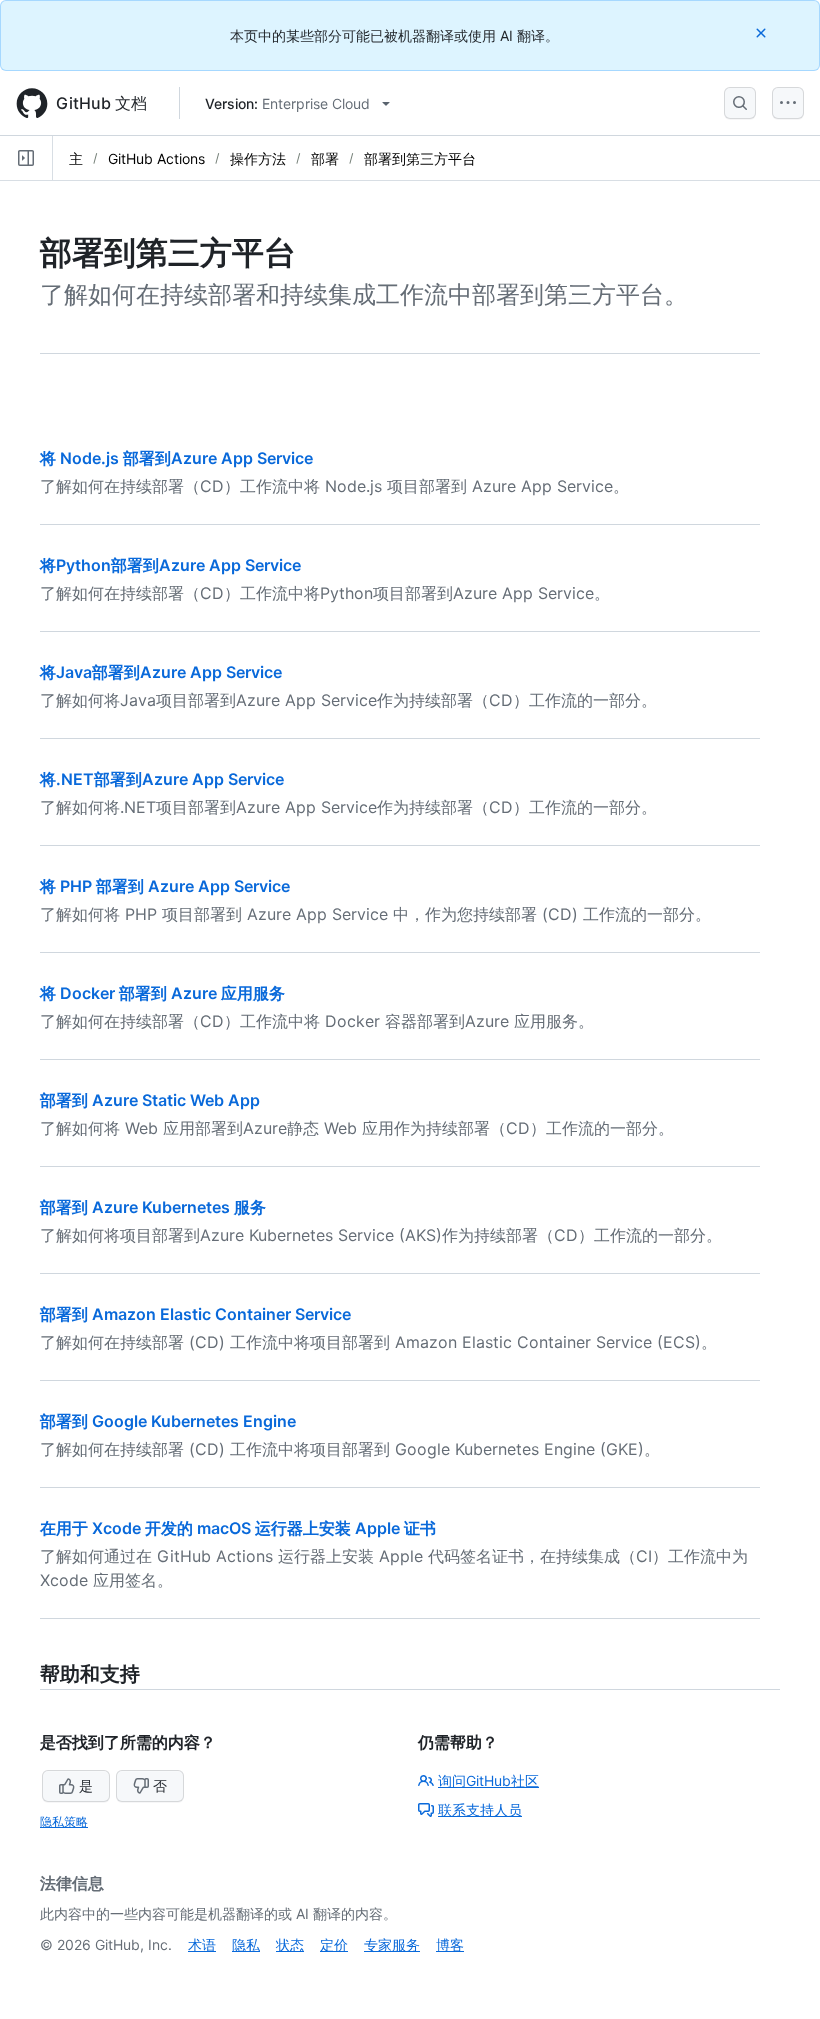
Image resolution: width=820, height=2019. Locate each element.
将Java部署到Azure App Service (161, 672)
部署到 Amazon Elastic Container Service (195, 1314)
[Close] (763, 32)
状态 (290, 1944)
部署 (325, 158)
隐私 (246, 1944)
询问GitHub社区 (488, 1780)
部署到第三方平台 (420, 158)
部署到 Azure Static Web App (150, 1100)
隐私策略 (64, 1821)
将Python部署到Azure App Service (170, 565)
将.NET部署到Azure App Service (162, 779)
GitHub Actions (156, 158)
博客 (450, 1944)
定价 (334, 1944)
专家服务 (392, 1944)
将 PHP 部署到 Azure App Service (165, 886)
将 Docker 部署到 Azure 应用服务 (162, 993)
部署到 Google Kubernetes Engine (168, 1421)
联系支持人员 (480, 1809)
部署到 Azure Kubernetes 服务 (153, 1207)
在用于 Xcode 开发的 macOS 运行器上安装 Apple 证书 (238, 1528)
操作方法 (258, 158)
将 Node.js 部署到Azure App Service (176, 458)
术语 (202, 1944)
